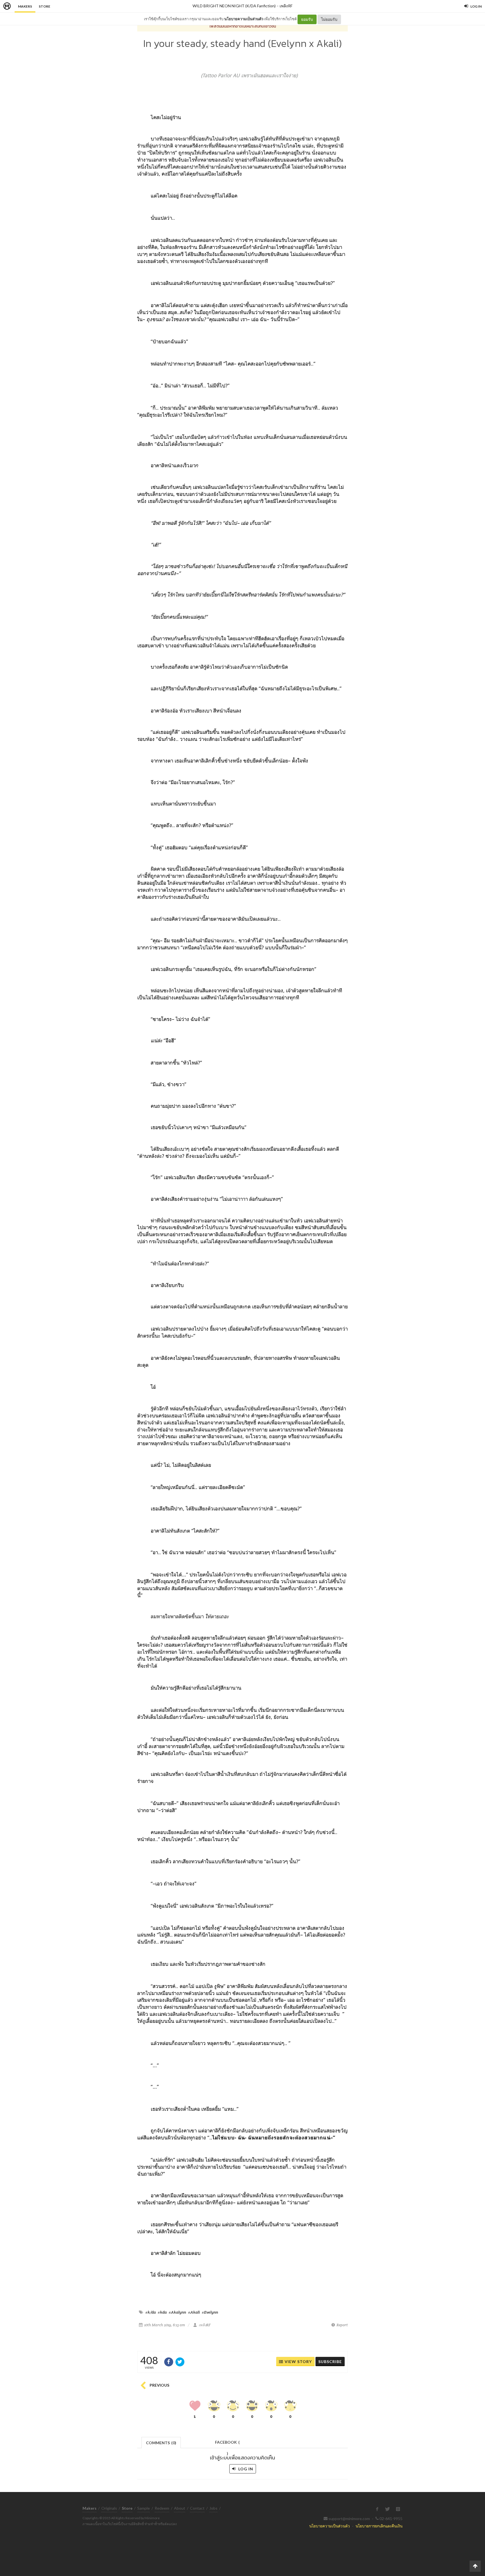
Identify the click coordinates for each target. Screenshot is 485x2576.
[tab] (161, 2442)
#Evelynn (210, 2312)
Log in (245, 2469)
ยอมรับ (307, 19)
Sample (144, 2508)
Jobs (213, 2508)
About (180, 2508)
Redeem (162, 2508)
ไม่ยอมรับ (329, 19)
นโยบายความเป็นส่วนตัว (244, 19)
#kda (162, 2312)
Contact (197, 2508)
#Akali (194, 2312)
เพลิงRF (286, 6)
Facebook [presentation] (227, 2444)
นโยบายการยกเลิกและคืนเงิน (379, 2526)
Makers (25, 6)
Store (44, 6)
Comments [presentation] (161, 2443)
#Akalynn (177, 2312)
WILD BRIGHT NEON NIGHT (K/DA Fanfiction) (234, 6)
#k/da (151, 2312)
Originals (109, 2508)
